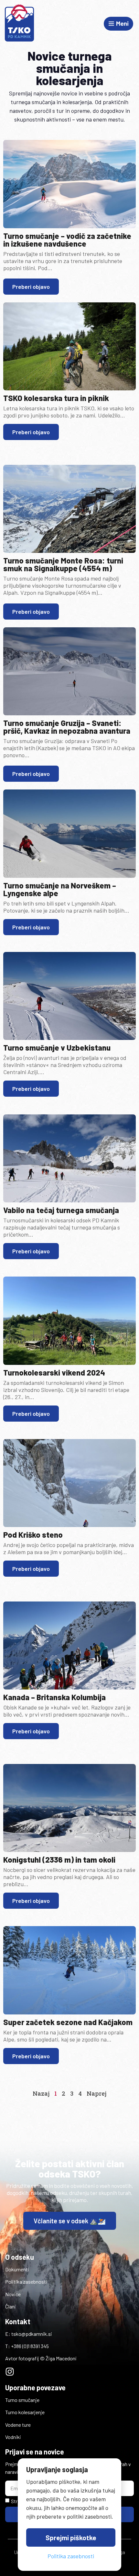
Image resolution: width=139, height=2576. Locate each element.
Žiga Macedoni (61, 2358)
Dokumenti (17, 2269)
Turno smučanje (22, 2400)
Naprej (96, 2093)
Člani (11, 2306)
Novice (13, 2294)
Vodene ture (18, 2425)
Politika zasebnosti (26, 2282)
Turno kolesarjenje (25, 2412)
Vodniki (13, 2437)
